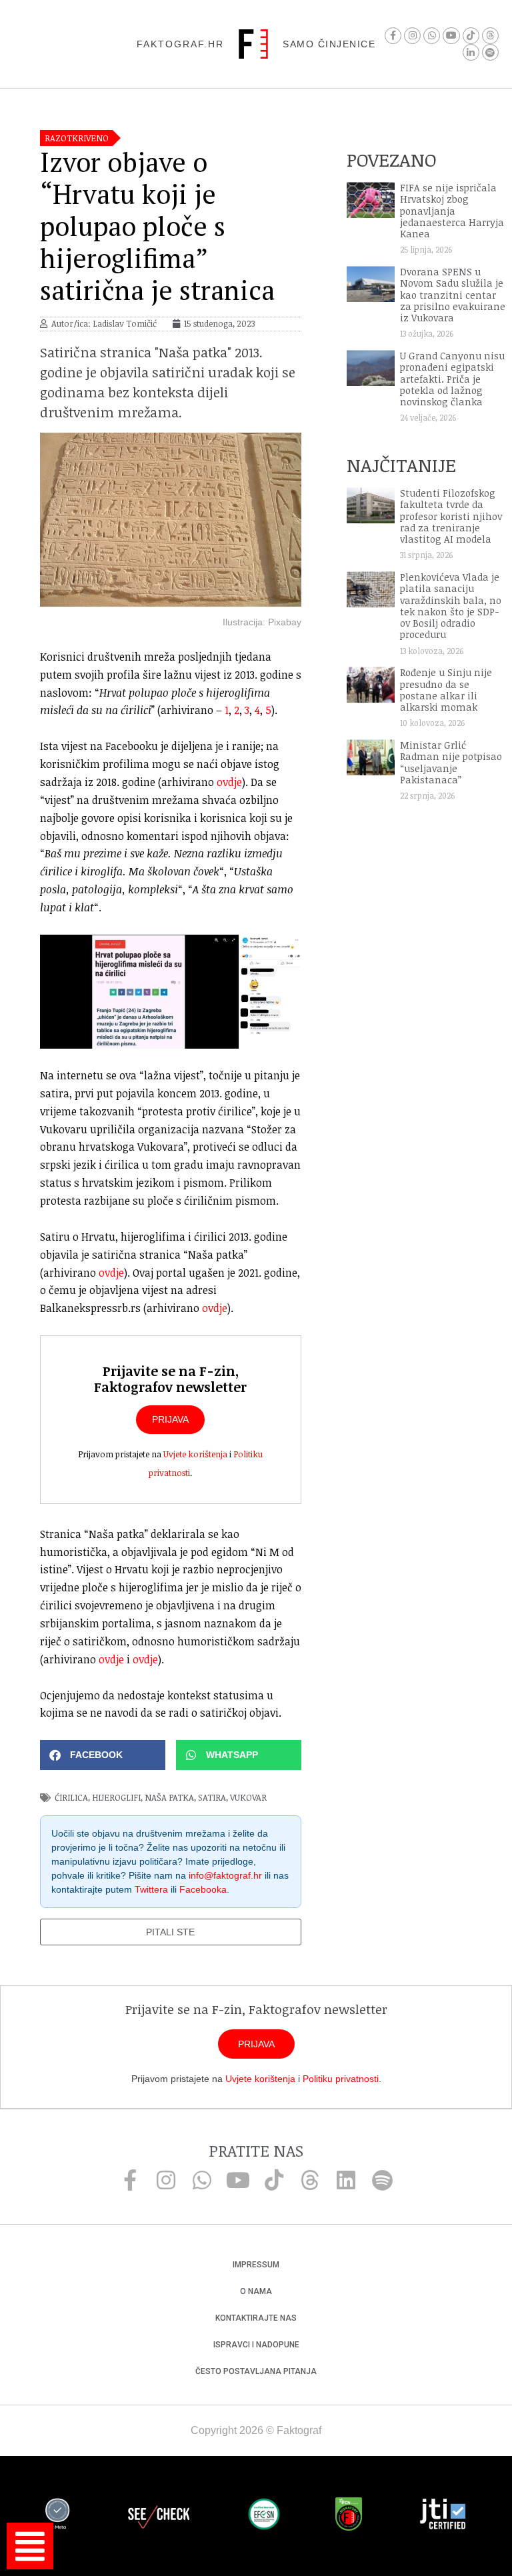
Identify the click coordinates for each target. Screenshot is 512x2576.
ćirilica (71, 1797)
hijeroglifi (116, 1797)
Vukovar (248, 1797)
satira (212, 1797)
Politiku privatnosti (341, 2079)
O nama (256, 2291)
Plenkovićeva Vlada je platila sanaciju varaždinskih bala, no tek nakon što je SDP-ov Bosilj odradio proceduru (451, 606)
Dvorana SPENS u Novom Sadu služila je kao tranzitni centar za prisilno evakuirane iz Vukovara (453, 295)
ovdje (229, 782)
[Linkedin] (346, 2180)
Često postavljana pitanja (256, 2371)
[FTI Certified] (443, 2516)
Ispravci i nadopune (256, 2345)
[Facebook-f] (393, 36)
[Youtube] (451, 36)
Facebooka (203, 1889)
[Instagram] (412, 36)
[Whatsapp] (432, 36)
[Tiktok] (471, 36)
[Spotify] (490, 52)
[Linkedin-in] (471, 52)
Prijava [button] (170, 1419)
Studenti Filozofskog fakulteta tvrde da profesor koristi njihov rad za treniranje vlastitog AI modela (451, 516)
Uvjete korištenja (195, 1454)
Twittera (151, 1889)
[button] (103, 1755)
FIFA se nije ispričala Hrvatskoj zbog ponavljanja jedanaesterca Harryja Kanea (452, 211)
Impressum (256, 2265)
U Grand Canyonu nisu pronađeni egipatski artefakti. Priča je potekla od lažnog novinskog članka (452, 379)
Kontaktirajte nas (256, 2318)
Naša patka (169, 1797)
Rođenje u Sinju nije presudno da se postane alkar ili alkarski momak (446, 690)
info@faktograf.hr (225, 1875)
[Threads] (490, 36)
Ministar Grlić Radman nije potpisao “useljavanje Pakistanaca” (451, 762)
